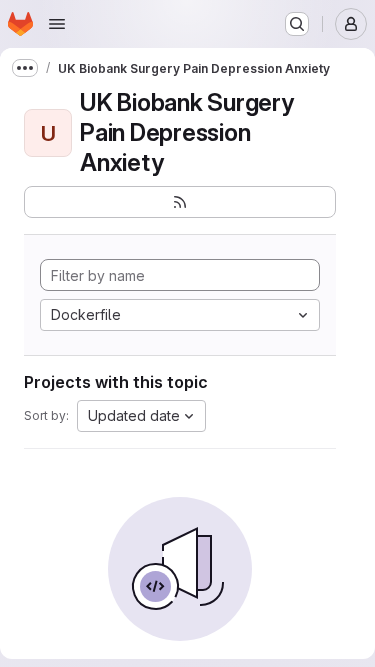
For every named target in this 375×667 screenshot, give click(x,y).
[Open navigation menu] (57, 24)
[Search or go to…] (297, 24)
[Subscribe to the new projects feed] (180, 202)
